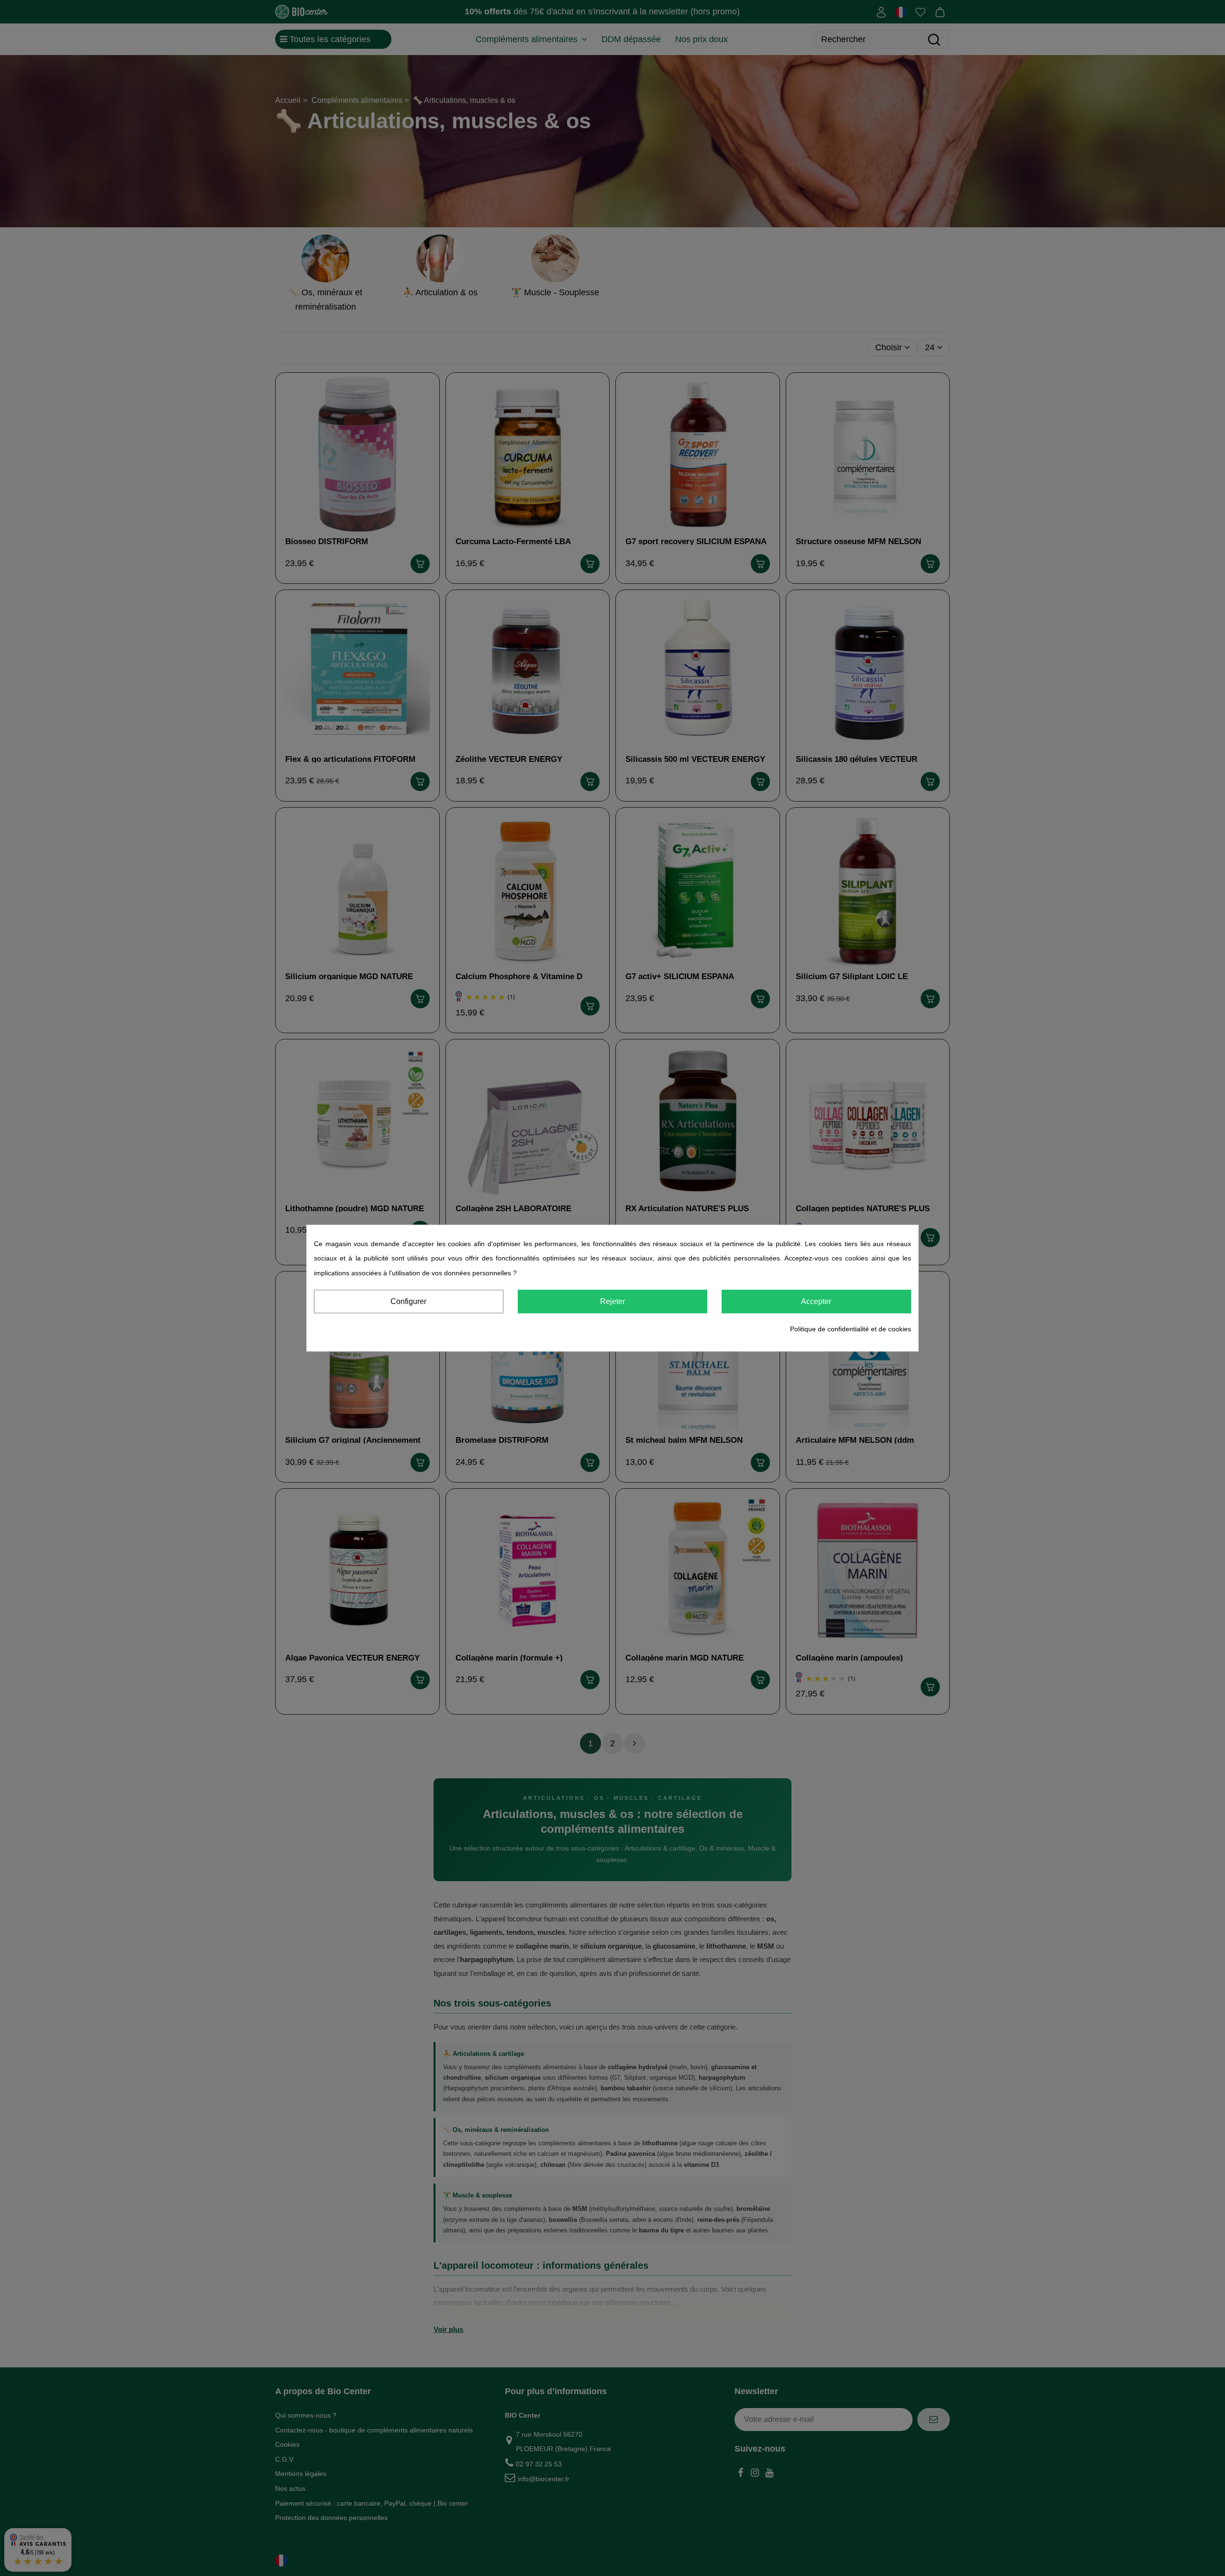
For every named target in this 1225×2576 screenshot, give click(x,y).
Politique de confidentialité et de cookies (851, 1329)
